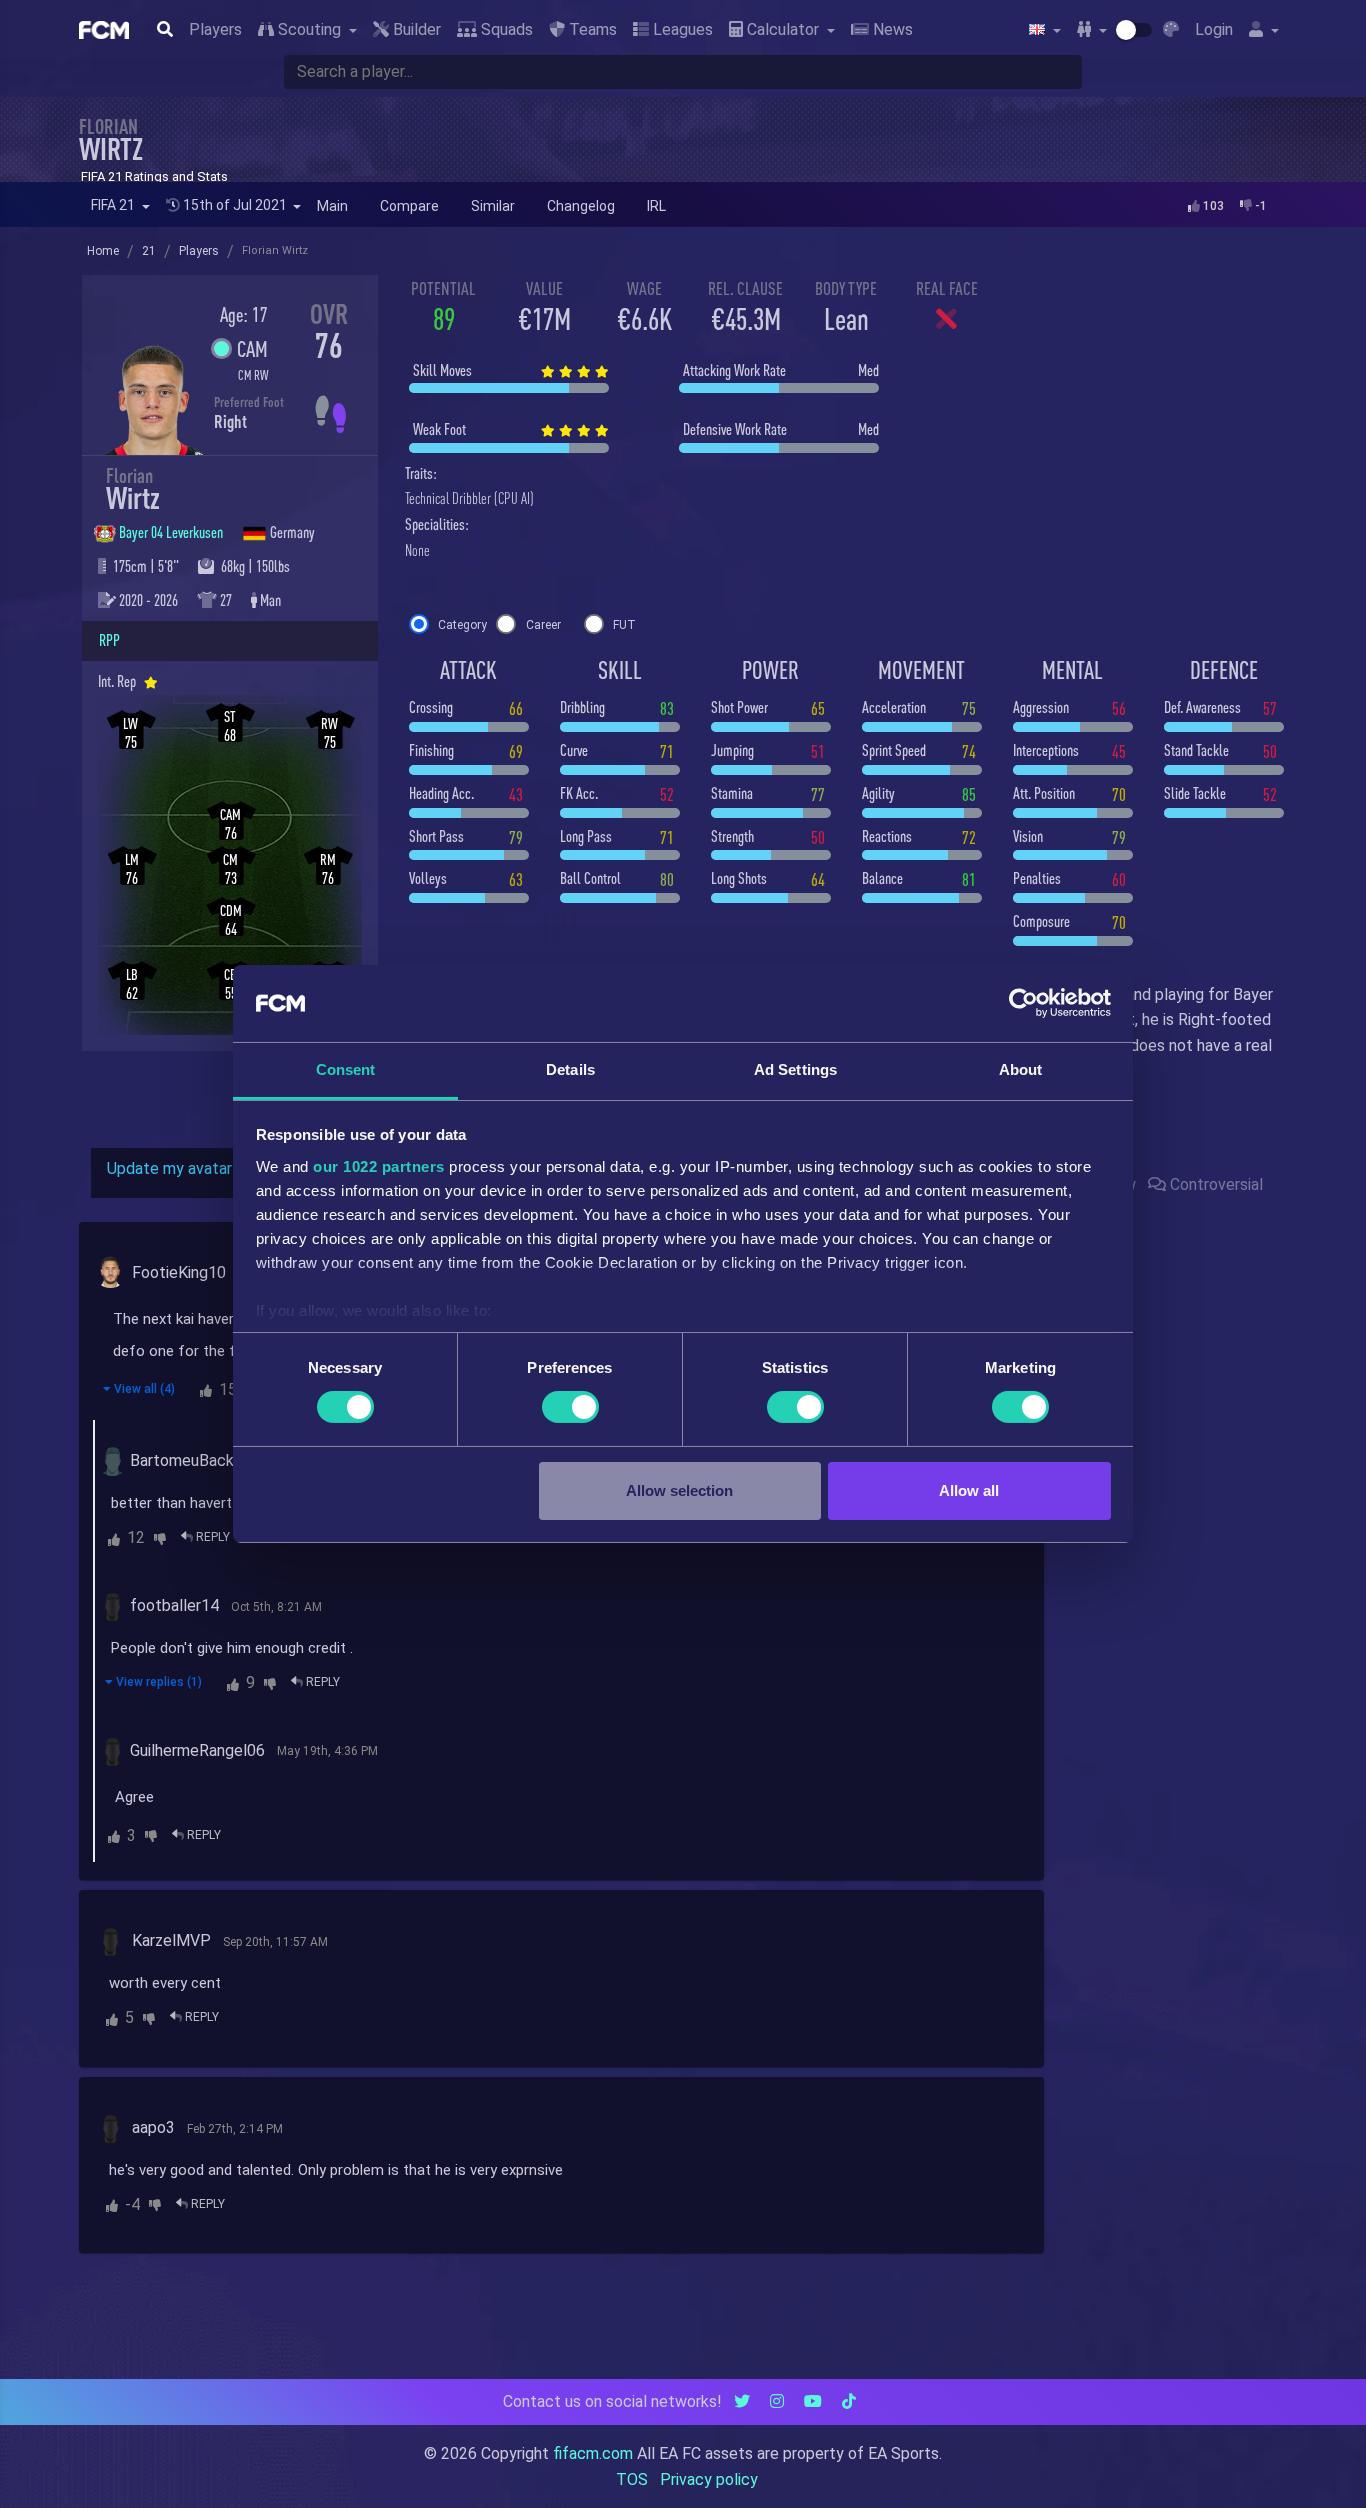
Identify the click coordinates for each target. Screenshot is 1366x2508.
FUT (624, 625)
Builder (415, 29)
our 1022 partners (379, 1166)
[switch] (570, 1407)
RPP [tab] (109, 640)
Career (543, 625)
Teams (591, 29)
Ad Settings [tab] (795, 1069)
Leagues (681, 29)
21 (149, 251)
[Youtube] (813, 2401)
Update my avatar (169, 1168)
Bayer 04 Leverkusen (172, 532)
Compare (409, 206)
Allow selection (679, 1490)
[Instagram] (777, 2401)
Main (332, 206)
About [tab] (1021, 1069)
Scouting (309, 29)
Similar (493, 206)
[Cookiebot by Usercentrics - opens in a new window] (1023, 1003)
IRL (656, 206)
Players (215, 29)
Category (462, 625)
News (891, 29)
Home (103, 251)
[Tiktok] (849, 2401)
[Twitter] (742, 2401)
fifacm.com (593, 2453)
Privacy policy (709, 2479)
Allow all (969, 1490)
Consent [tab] (346, 1069)
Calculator (783, 29)
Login (1214, 29)
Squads (505, 29)
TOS (632, 2479)
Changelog (581, 206)
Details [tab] (570, 1069)
